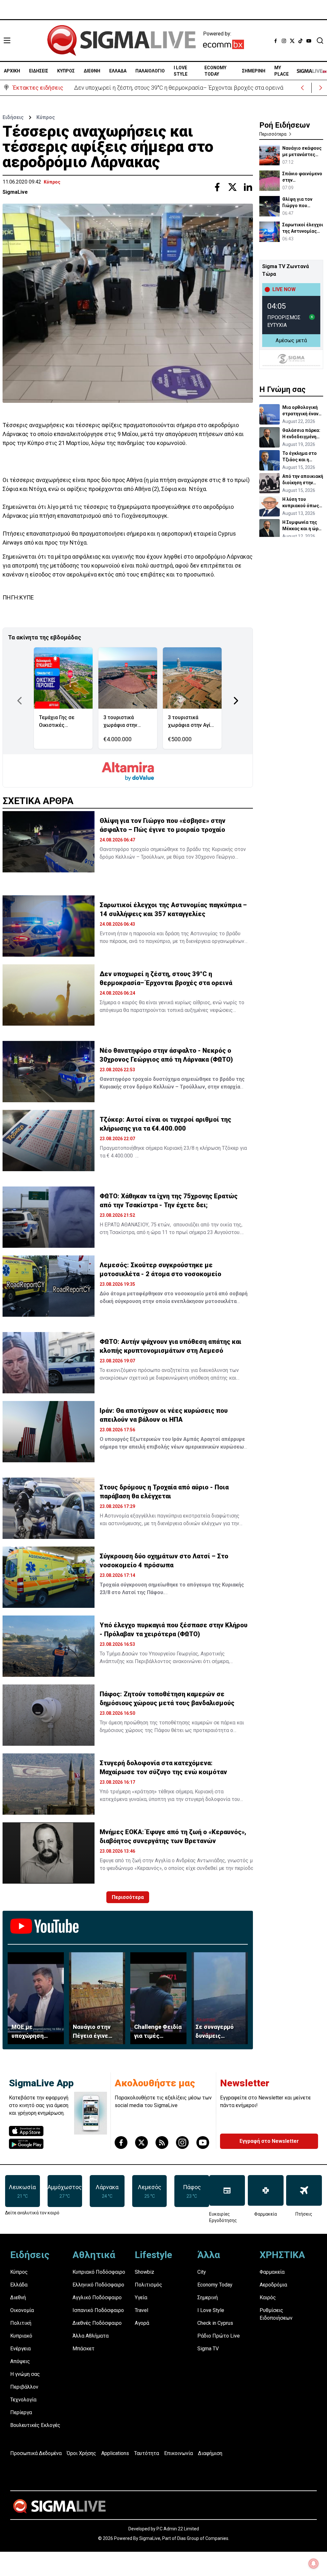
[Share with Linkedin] (248, 187)
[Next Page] (236, 701)
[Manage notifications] (314, 2564)
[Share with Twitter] (232, 187)
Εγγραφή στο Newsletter (269, 2141)
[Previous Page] (19, 701)
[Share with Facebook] (217, 187)
